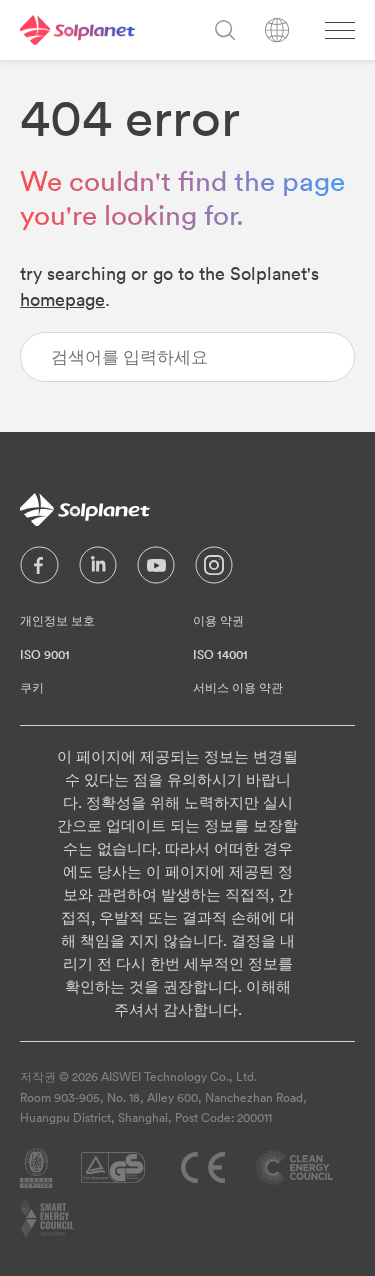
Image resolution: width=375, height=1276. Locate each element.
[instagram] (214, 570)
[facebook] (39, 570)
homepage (62, 299)
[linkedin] (98, 570)
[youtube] (156, 570)
